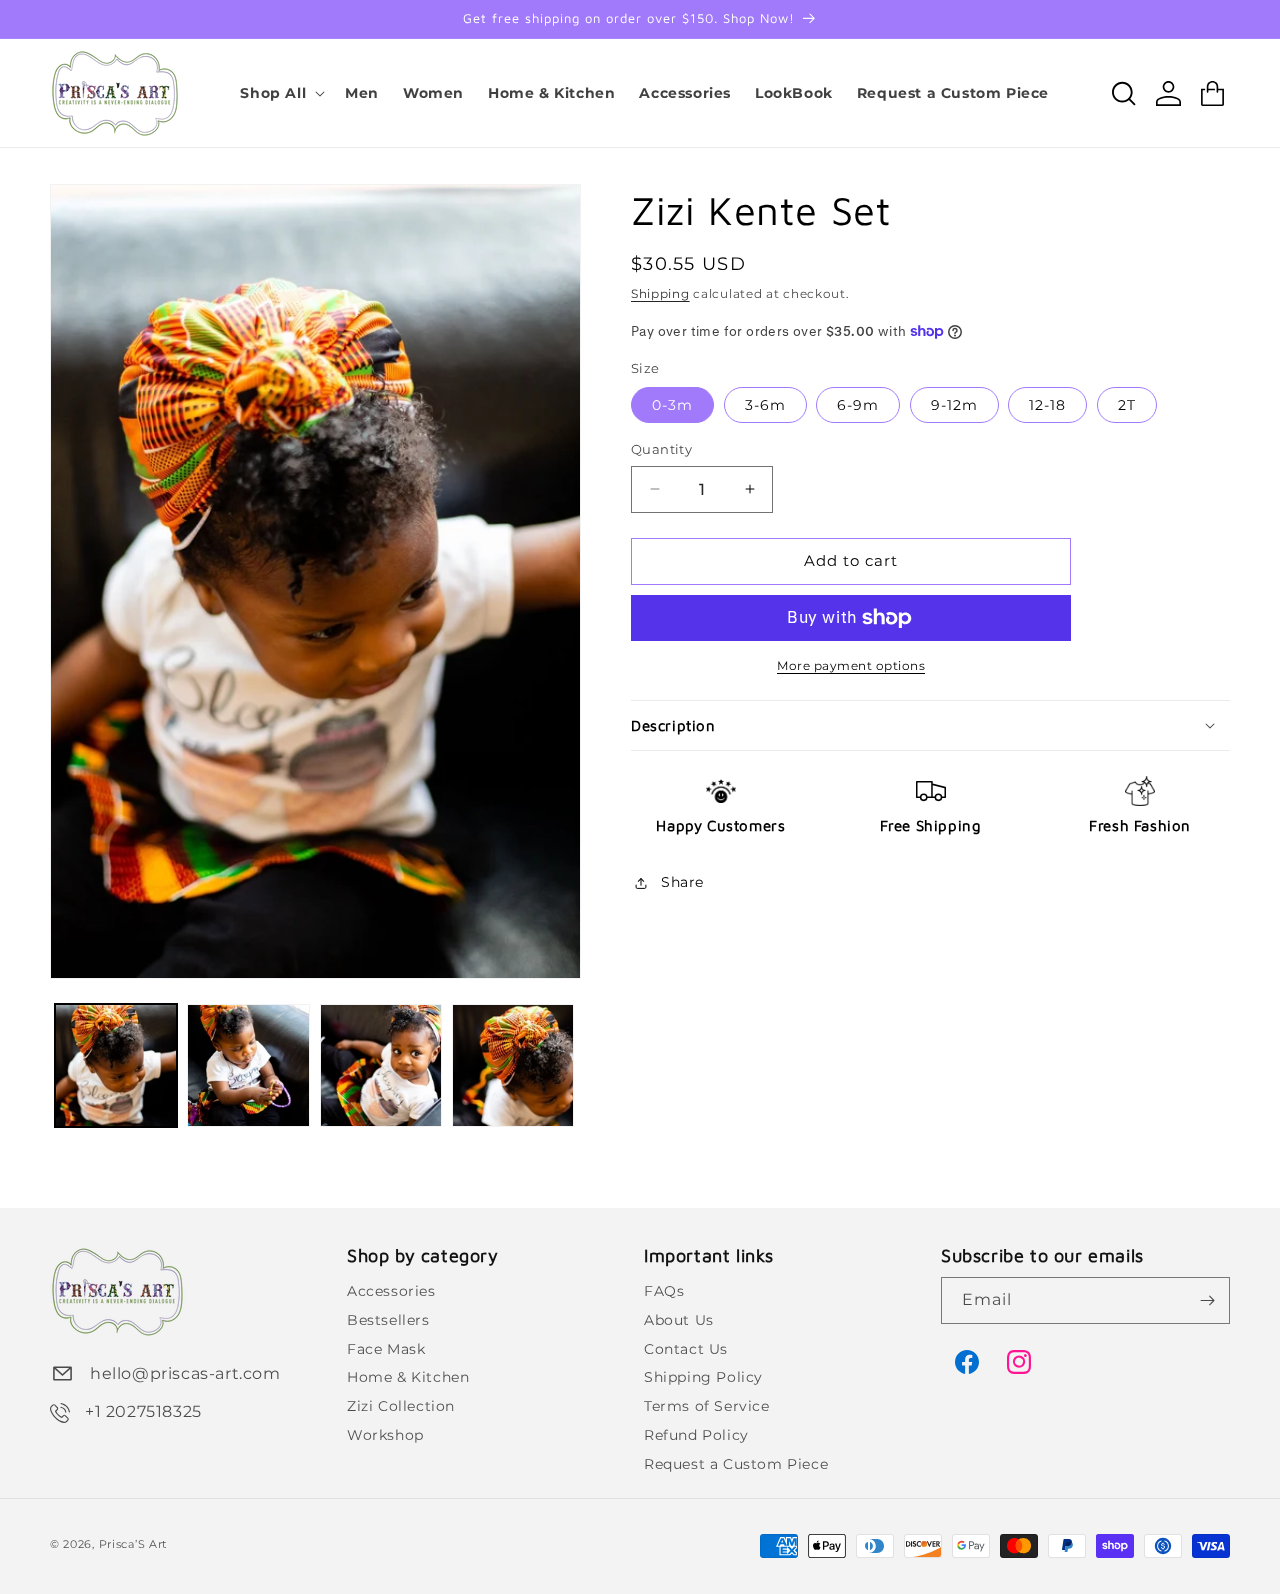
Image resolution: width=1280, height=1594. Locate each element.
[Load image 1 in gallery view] (116, 1065)
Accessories (391, 1291)
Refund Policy (696, 1435)
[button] (280, 93)
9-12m (954, 405)
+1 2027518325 (143, 1411)
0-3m (672, 405)
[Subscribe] (1207, 1300)
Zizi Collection (401, 1406)
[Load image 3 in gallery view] (381, 1065)
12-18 (1047, 405)
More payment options (851, 665)
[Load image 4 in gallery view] (513, 1065)
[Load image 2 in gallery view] (248, 1065)
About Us (679, 1320)
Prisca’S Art (133, 1544)
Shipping (660, 293)
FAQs (664, 1291)
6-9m (858, 405)
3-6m (765, 405)
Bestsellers (388, 1320)
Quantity (661, 449)
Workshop (385, 1435)
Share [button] (682, 882)
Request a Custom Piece (736, 1464)
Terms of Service (707, 1406)
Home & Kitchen (408, 1377)
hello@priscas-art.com (185, 1373)
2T (1127, 405)
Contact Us (686, 1348)
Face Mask (386, 1348)
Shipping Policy (703, 1377)
